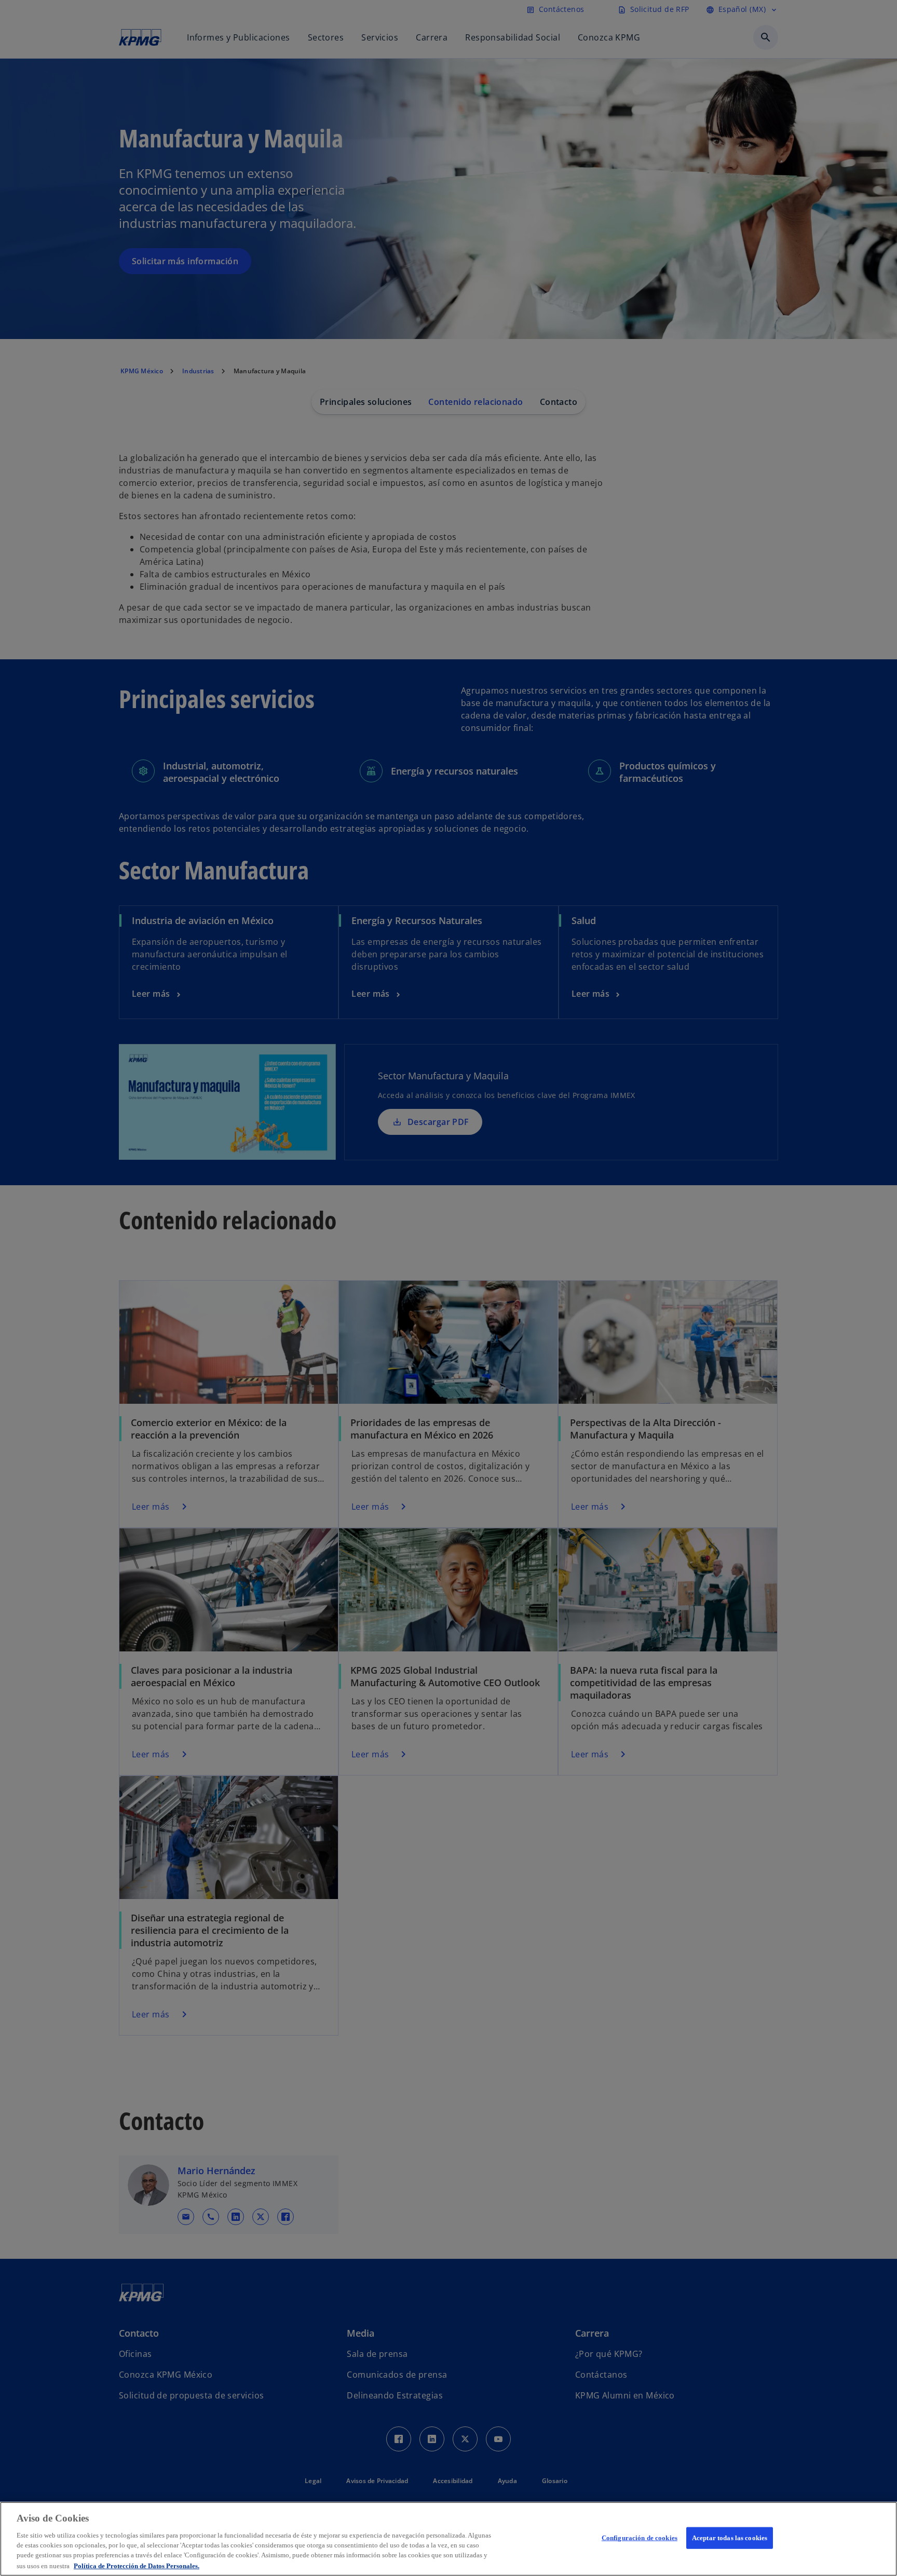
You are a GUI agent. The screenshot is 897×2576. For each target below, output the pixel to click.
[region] (448, 2539)
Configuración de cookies (640, 2538)
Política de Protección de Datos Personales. (137, 2565)
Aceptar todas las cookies (730, 2538)
